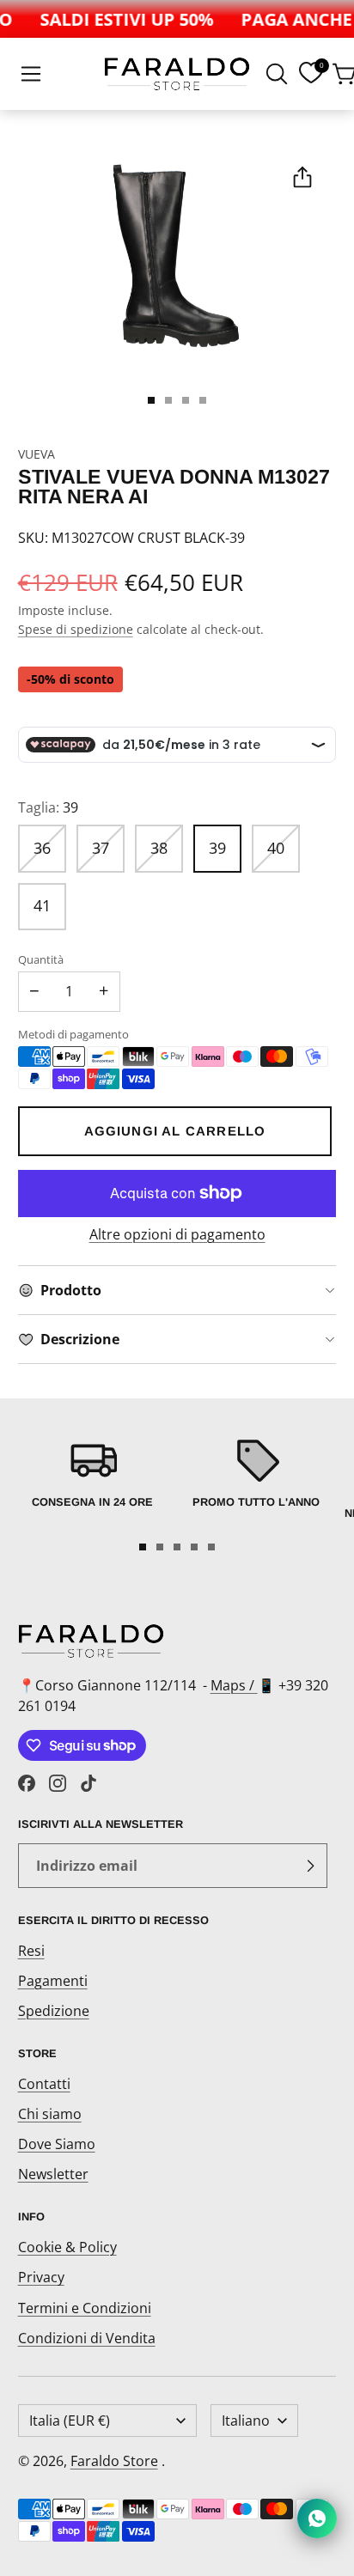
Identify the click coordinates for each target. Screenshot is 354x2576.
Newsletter (53, 2174)
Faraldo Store (114, 2461)
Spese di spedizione (76, 629)
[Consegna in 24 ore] (93, 1482)
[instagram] (58, 1783)
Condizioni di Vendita (87, 2338)
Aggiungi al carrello (175, 1131)
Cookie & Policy (67, 2247)
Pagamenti (53, 1981)
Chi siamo (50, 2114)
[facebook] (27, 1783)
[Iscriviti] (310, 1866)
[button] (31, 74)
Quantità (41, 959)
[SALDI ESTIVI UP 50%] (119, 19)
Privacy (41, 2277)
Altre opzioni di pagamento (177, 1234)
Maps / (234, 1685)
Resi (31, 1951)
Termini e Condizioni (85, 2308)
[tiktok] (88, 1783)
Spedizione (54, 2011)
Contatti (44, 2084)
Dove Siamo (57, 2144)
